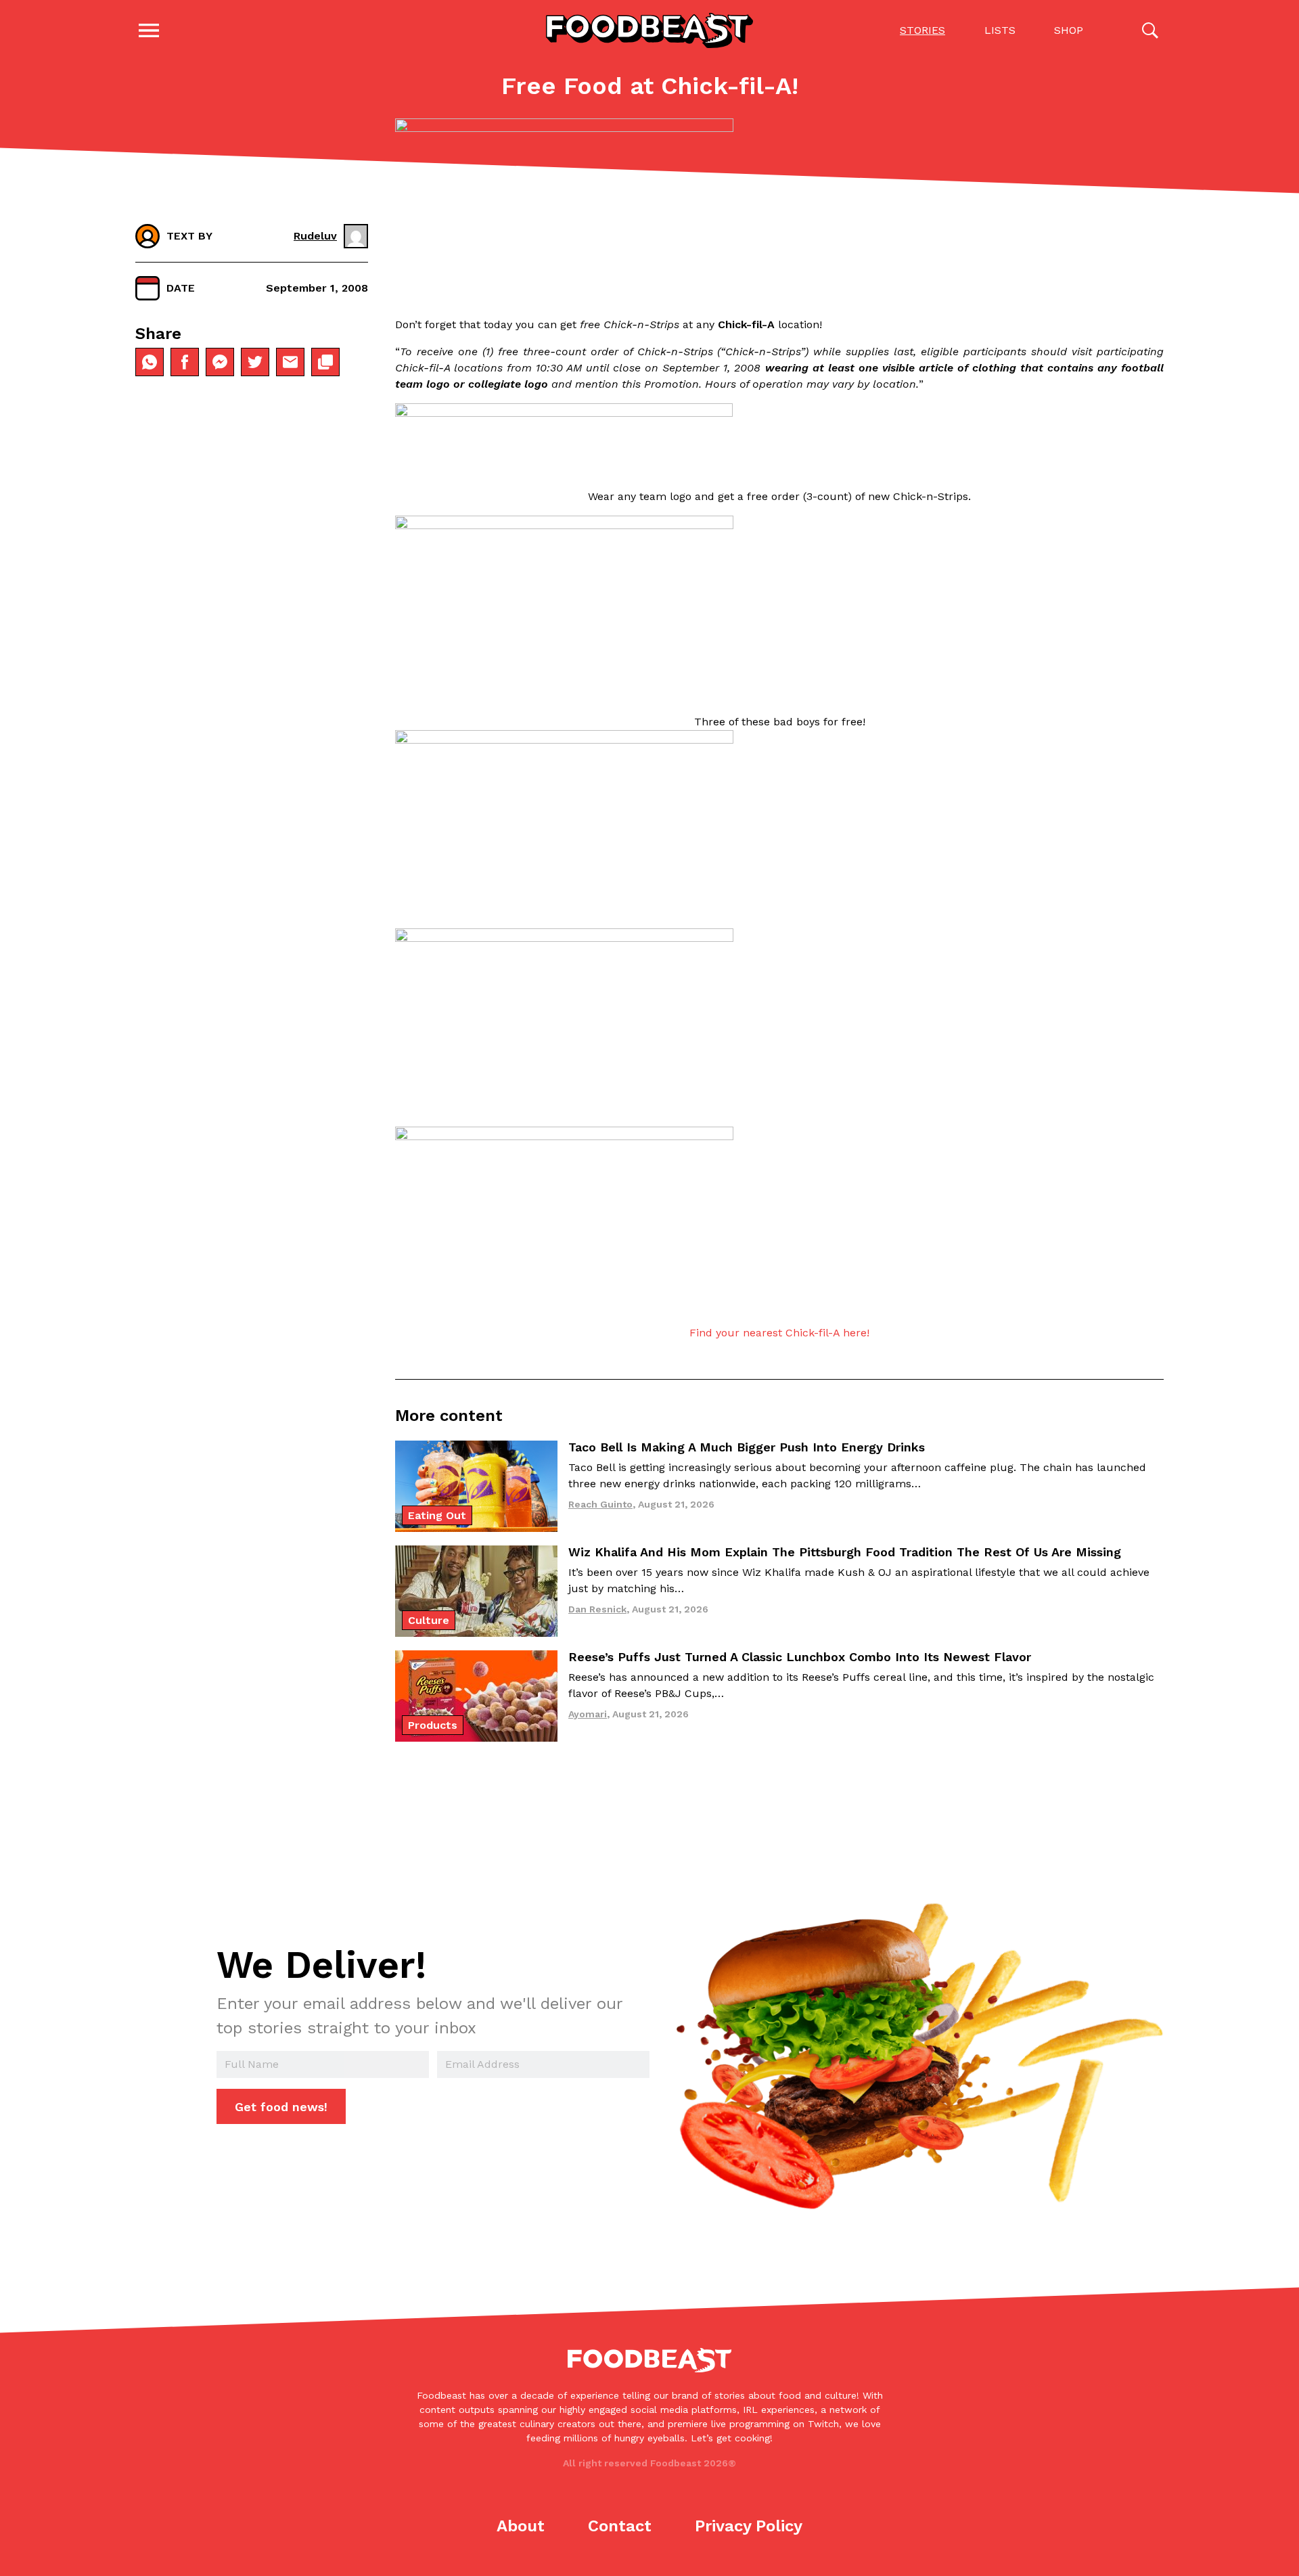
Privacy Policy (749, 2526)
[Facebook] (185, 362)
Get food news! (281, 2107)
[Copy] (325, 362)
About (521, 2526)
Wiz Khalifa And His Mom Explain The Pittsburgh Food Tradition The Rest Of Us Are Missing (845, 1552)
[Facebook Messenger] (220, 362)
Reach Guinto (600, 1504)
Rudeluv (315, 236)
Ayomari (588, 1714)
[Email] (290, 362)
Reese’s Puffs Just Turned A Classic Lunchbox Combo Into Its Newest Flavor (800, 1657)
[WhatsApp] (150, 362)
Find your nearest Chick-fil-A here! (779, 1333)
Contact (620, 2526)
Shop (1069, 30)
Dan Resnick (597, 1609)
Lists (1000, 30)
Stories (922, 30)
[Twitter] (255, 362)
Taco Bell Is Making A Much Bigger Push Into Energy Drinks (747, 1447)
